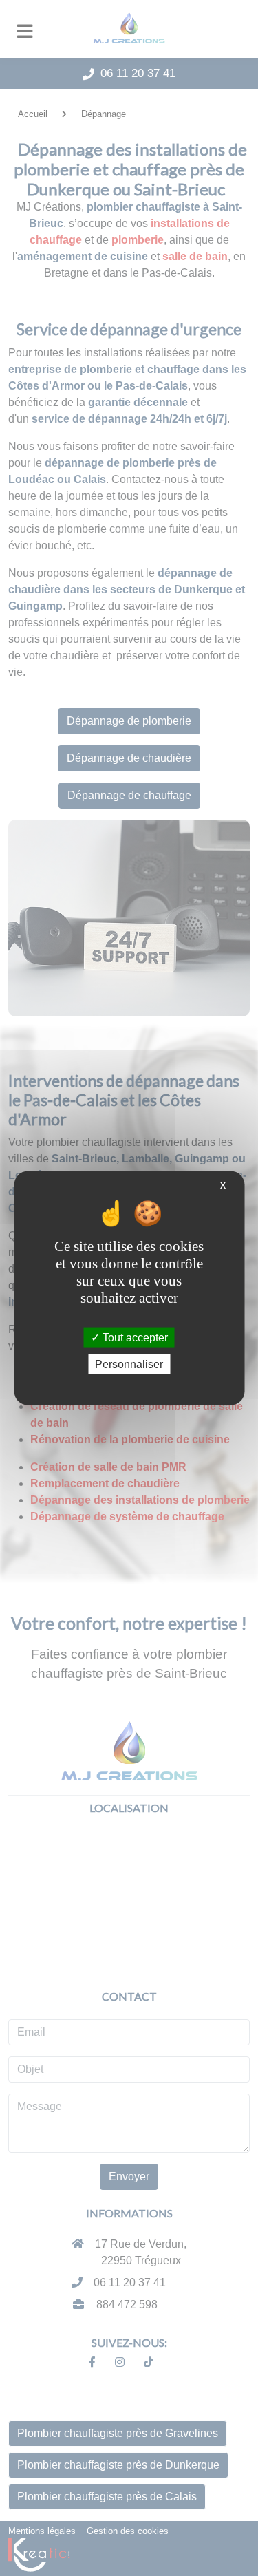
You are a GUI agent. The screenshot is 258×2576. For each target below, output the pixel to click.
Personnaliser (129, 1364)
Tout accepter (134, 1338)
